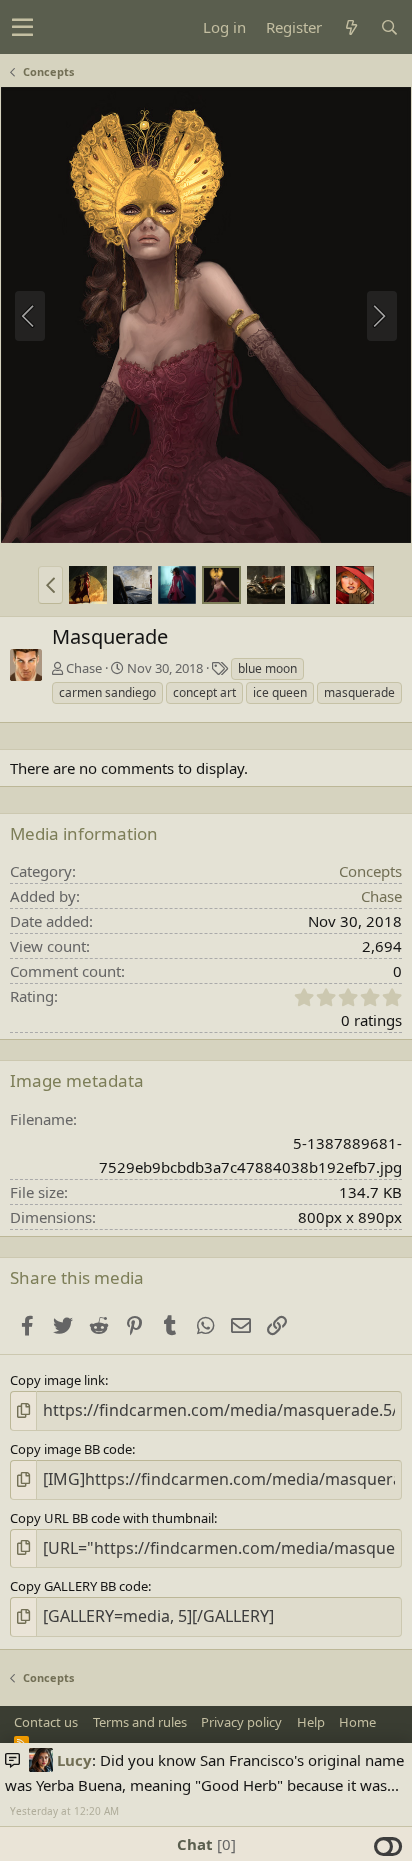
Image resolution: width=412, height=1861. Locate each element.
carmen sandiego (107, 692)
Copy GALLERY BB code (79, 1586)
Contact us (46, 1722)
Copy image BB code (71, 1449)
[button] (22, 27)
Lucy (74, 1760)
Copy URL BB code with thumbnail (112, 1518)
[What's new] (351, 27)
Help (311, 1722)
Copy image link (57, 1380)
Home (357, 1722)
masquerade (359, 692)
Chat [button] (204, 1844)
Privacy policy (241, 1722)
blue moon (267, 668)
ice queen (280, 692)
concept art (204, 692)
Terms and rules (140, 1722)
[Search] (389, 27)
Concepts (370, 871)
